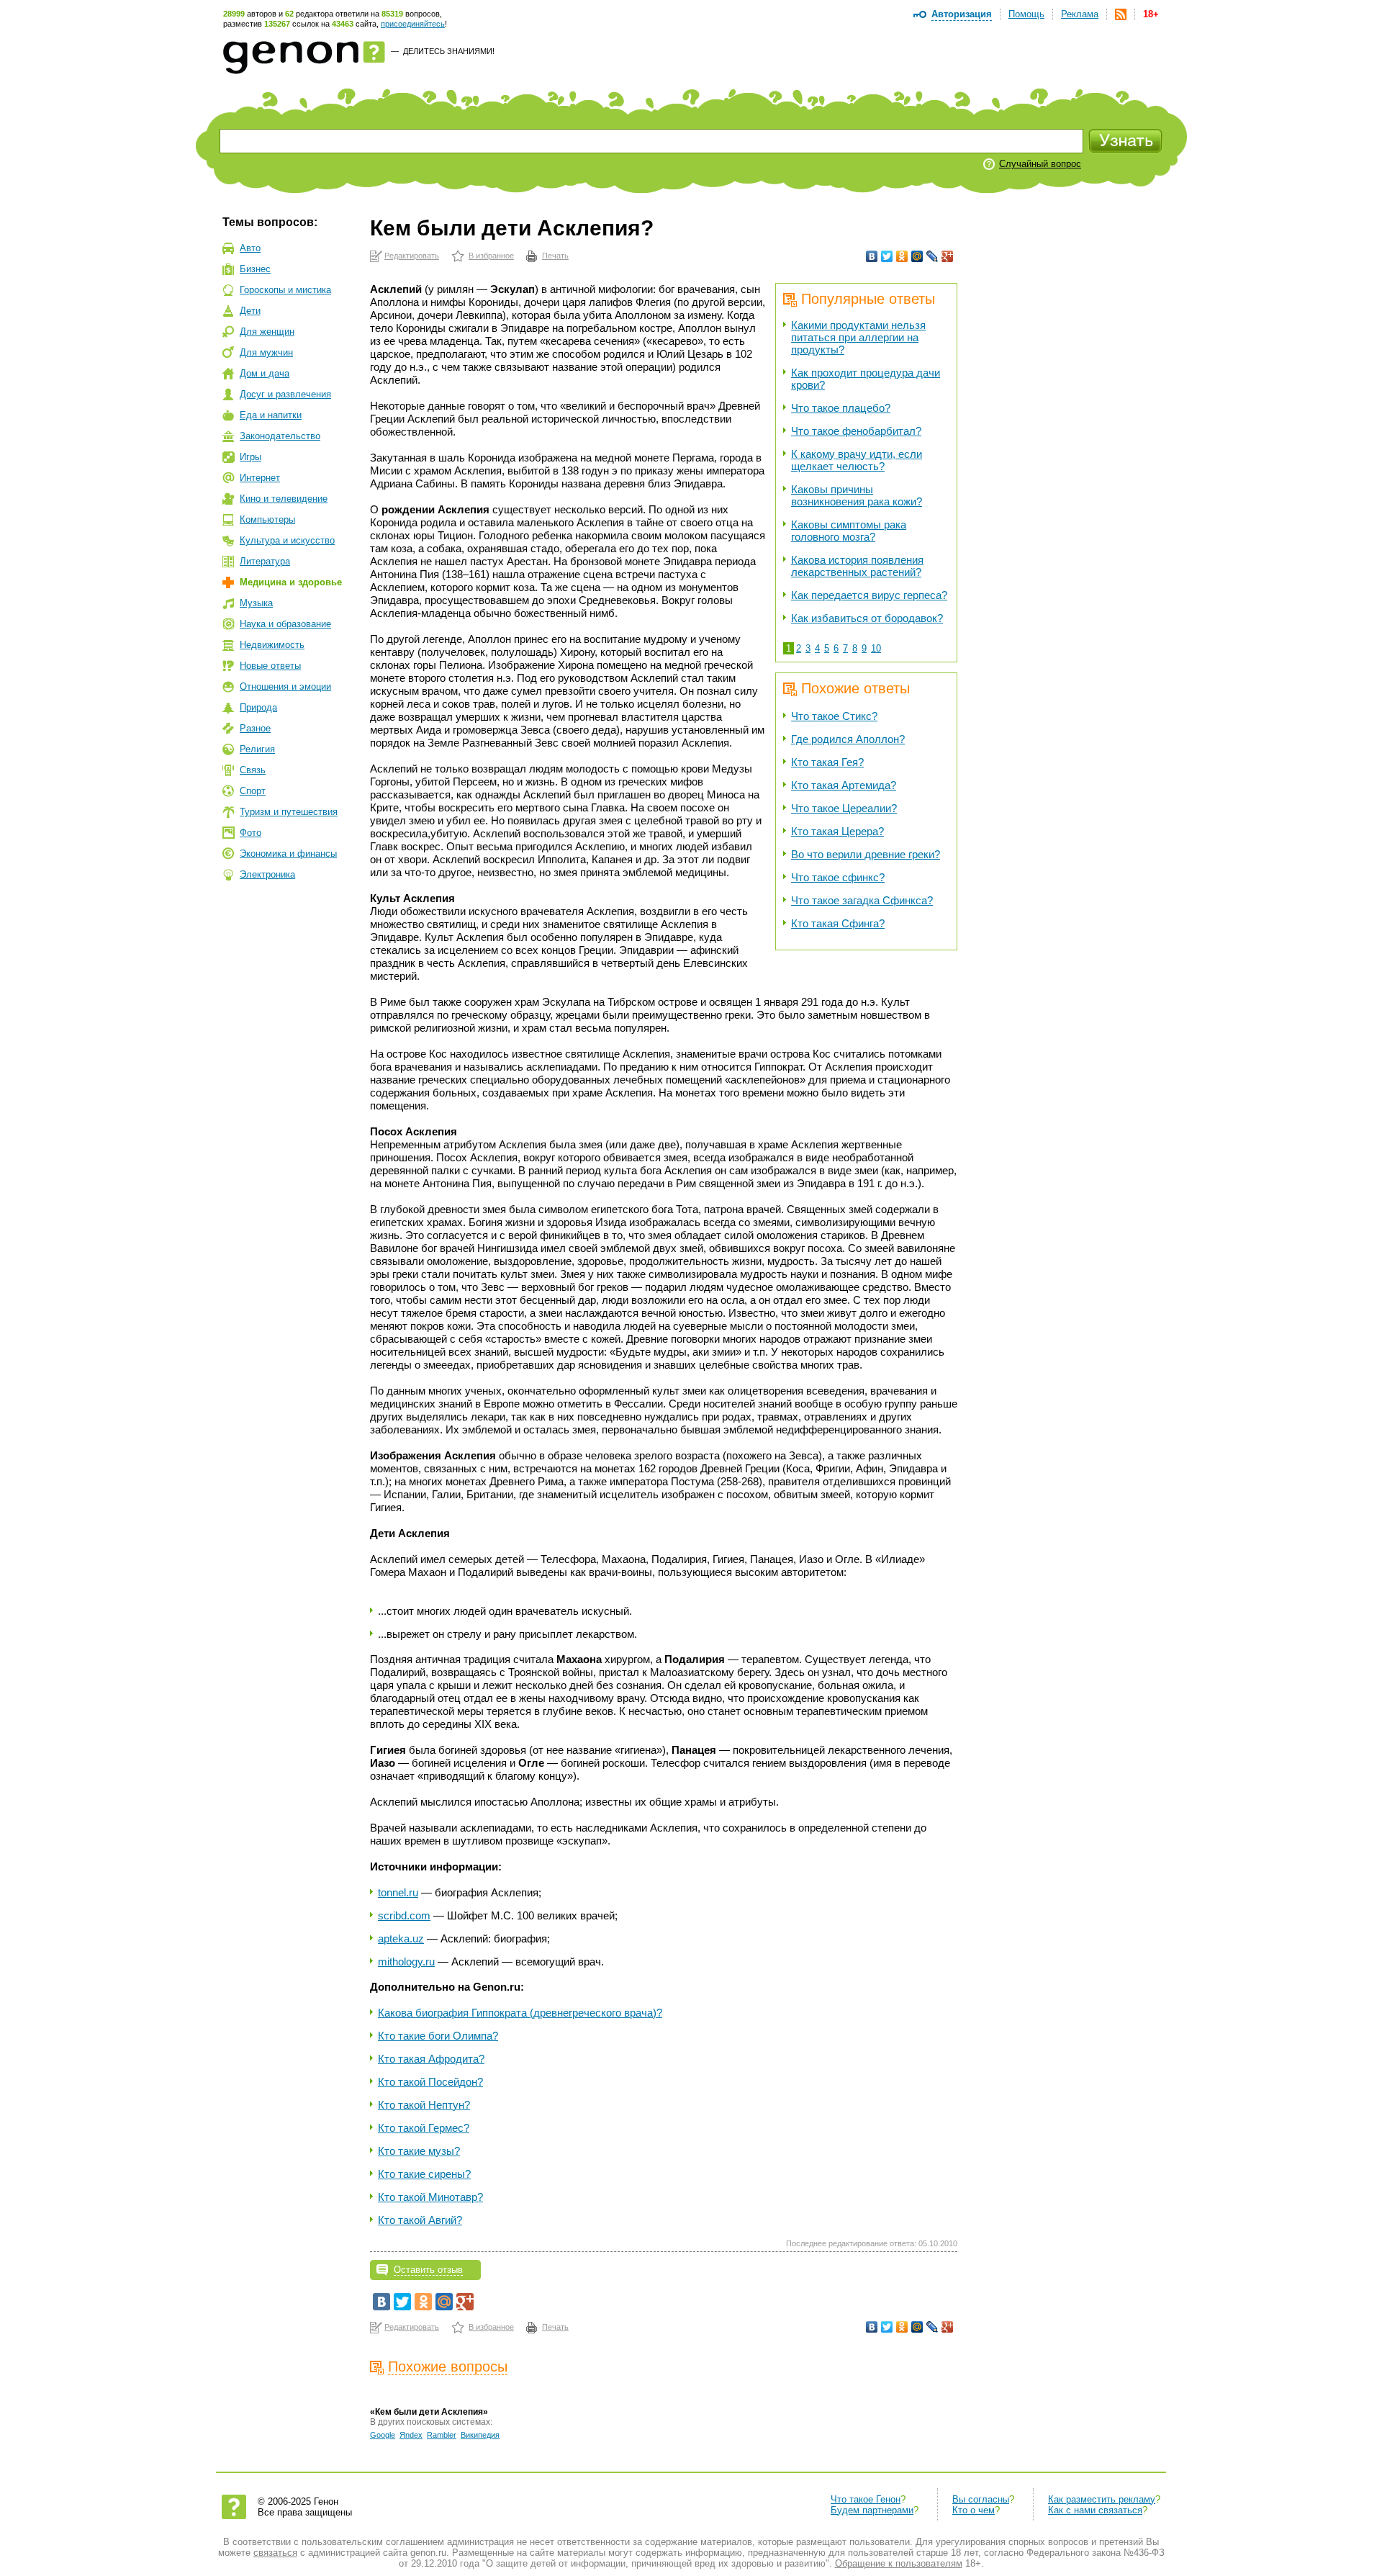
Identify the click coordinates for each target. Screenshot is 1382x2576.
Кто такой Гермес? (424, 2128)
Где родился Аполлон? (848, 739)
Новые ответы (270, 666)
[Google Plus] (948, 256)
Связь (253, 770)
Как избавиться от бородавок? (867, 618)
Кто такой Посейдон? (430, 2082)
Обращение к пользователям (899, 2563)
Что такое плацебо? (841, 408)
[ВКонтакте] (872, 256)
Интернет (260, 478)
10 (876, 648)
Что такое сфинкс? (838, 877)
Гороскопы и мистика (285, 290)
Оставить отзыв (428, 2270)
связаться (275, 2553)
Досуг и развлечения (285, 394)
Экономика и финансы (288, 854)
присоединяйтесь (413, 24)
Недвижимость (272, 645)
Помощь (1026, 14)
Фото (250, 833)
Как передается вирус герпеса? (869, 595)
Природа (258, 707)
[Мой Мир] (917, 256)
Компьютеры (267, 519)
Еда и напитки (271, 415)
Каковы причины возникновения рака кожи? (857, 495)
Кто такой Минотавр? (430, 2197)
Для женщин (267, 332)
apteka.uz (401, 1938)
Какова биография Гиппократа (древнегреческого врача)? (520, 2013)
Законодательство (280, 436)
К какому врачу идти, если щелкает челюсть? (857, 460)
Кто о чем (974, 2510)
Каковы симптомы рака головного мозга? (849, 531)
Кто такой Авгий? (420, 2220)
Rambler (442, 2435)
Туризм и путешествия (289, 812)
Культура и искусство (287, 540)
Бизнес (255, 269)
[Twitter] (887, 256)
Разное (255, 728)
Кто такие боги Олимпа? (438, 2036)
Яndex (411, 2435)
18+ (1151, 14)
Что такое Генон (866, 2499)
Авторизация (962, 14)
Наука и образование (285, 624)
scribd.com (404, 1915)
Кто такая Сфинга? (838, 923)
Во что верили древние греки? (866, 854)
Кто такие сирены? (424, 2174)
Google (383, 2435)
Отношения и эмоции (285, 686)
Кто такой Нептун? (424, 2105)
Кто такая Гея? (827, 762)
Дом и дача (265, 373)
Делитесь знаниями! (449, 51)
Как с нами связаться (1095, 2510)
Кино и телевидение (284, 499)
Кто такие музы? (419, 2151)
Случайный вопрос (1040, 164)
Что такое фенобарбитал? (856, 431)
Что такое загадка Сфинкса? (862, 900)
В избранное (491, 256)
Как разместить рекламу (1102, 2499)
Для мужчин (266, 352)
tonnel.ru (398, 1892)
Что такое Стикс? (834, 716)
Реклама (1080, 14)
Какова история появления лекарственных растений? (857, 566)
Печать (555, 256)
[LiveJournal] (932, 256)
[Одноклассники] (902, 256)
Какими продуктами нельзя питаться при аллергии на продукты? (858, 337)
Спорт (253, 791)
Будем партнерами (872, 2510)
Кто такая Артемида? (844, 785)
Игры (250, 457)
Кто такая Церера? (837, 831)
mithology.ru (406, 1962)
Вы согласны (981, 2499)
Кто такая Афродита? (431, 2059)
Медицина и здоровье (291, 582)
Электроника (267, 874)
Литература (265, 561)
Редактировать (412, 256)
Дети (250, 311)
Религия (257, 749)
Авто (250, 248)
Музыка (256, 603)
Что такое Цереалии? (844, 808)
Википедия (480, 2435)
